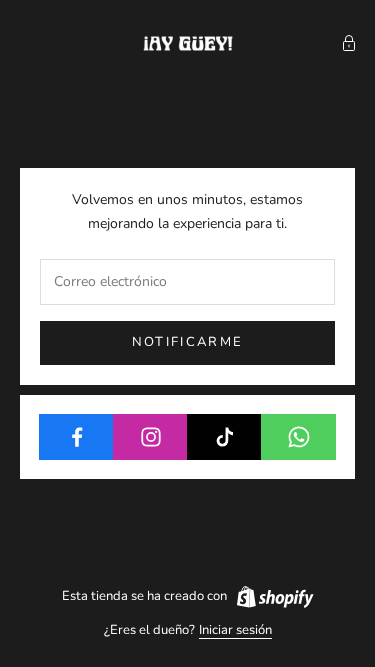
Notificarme (188, 342)
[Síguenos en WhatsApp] (298, 437)
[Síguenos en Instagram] (150, 437)
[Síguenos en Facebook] (76, 437)
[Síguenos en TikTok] (224, 437)
